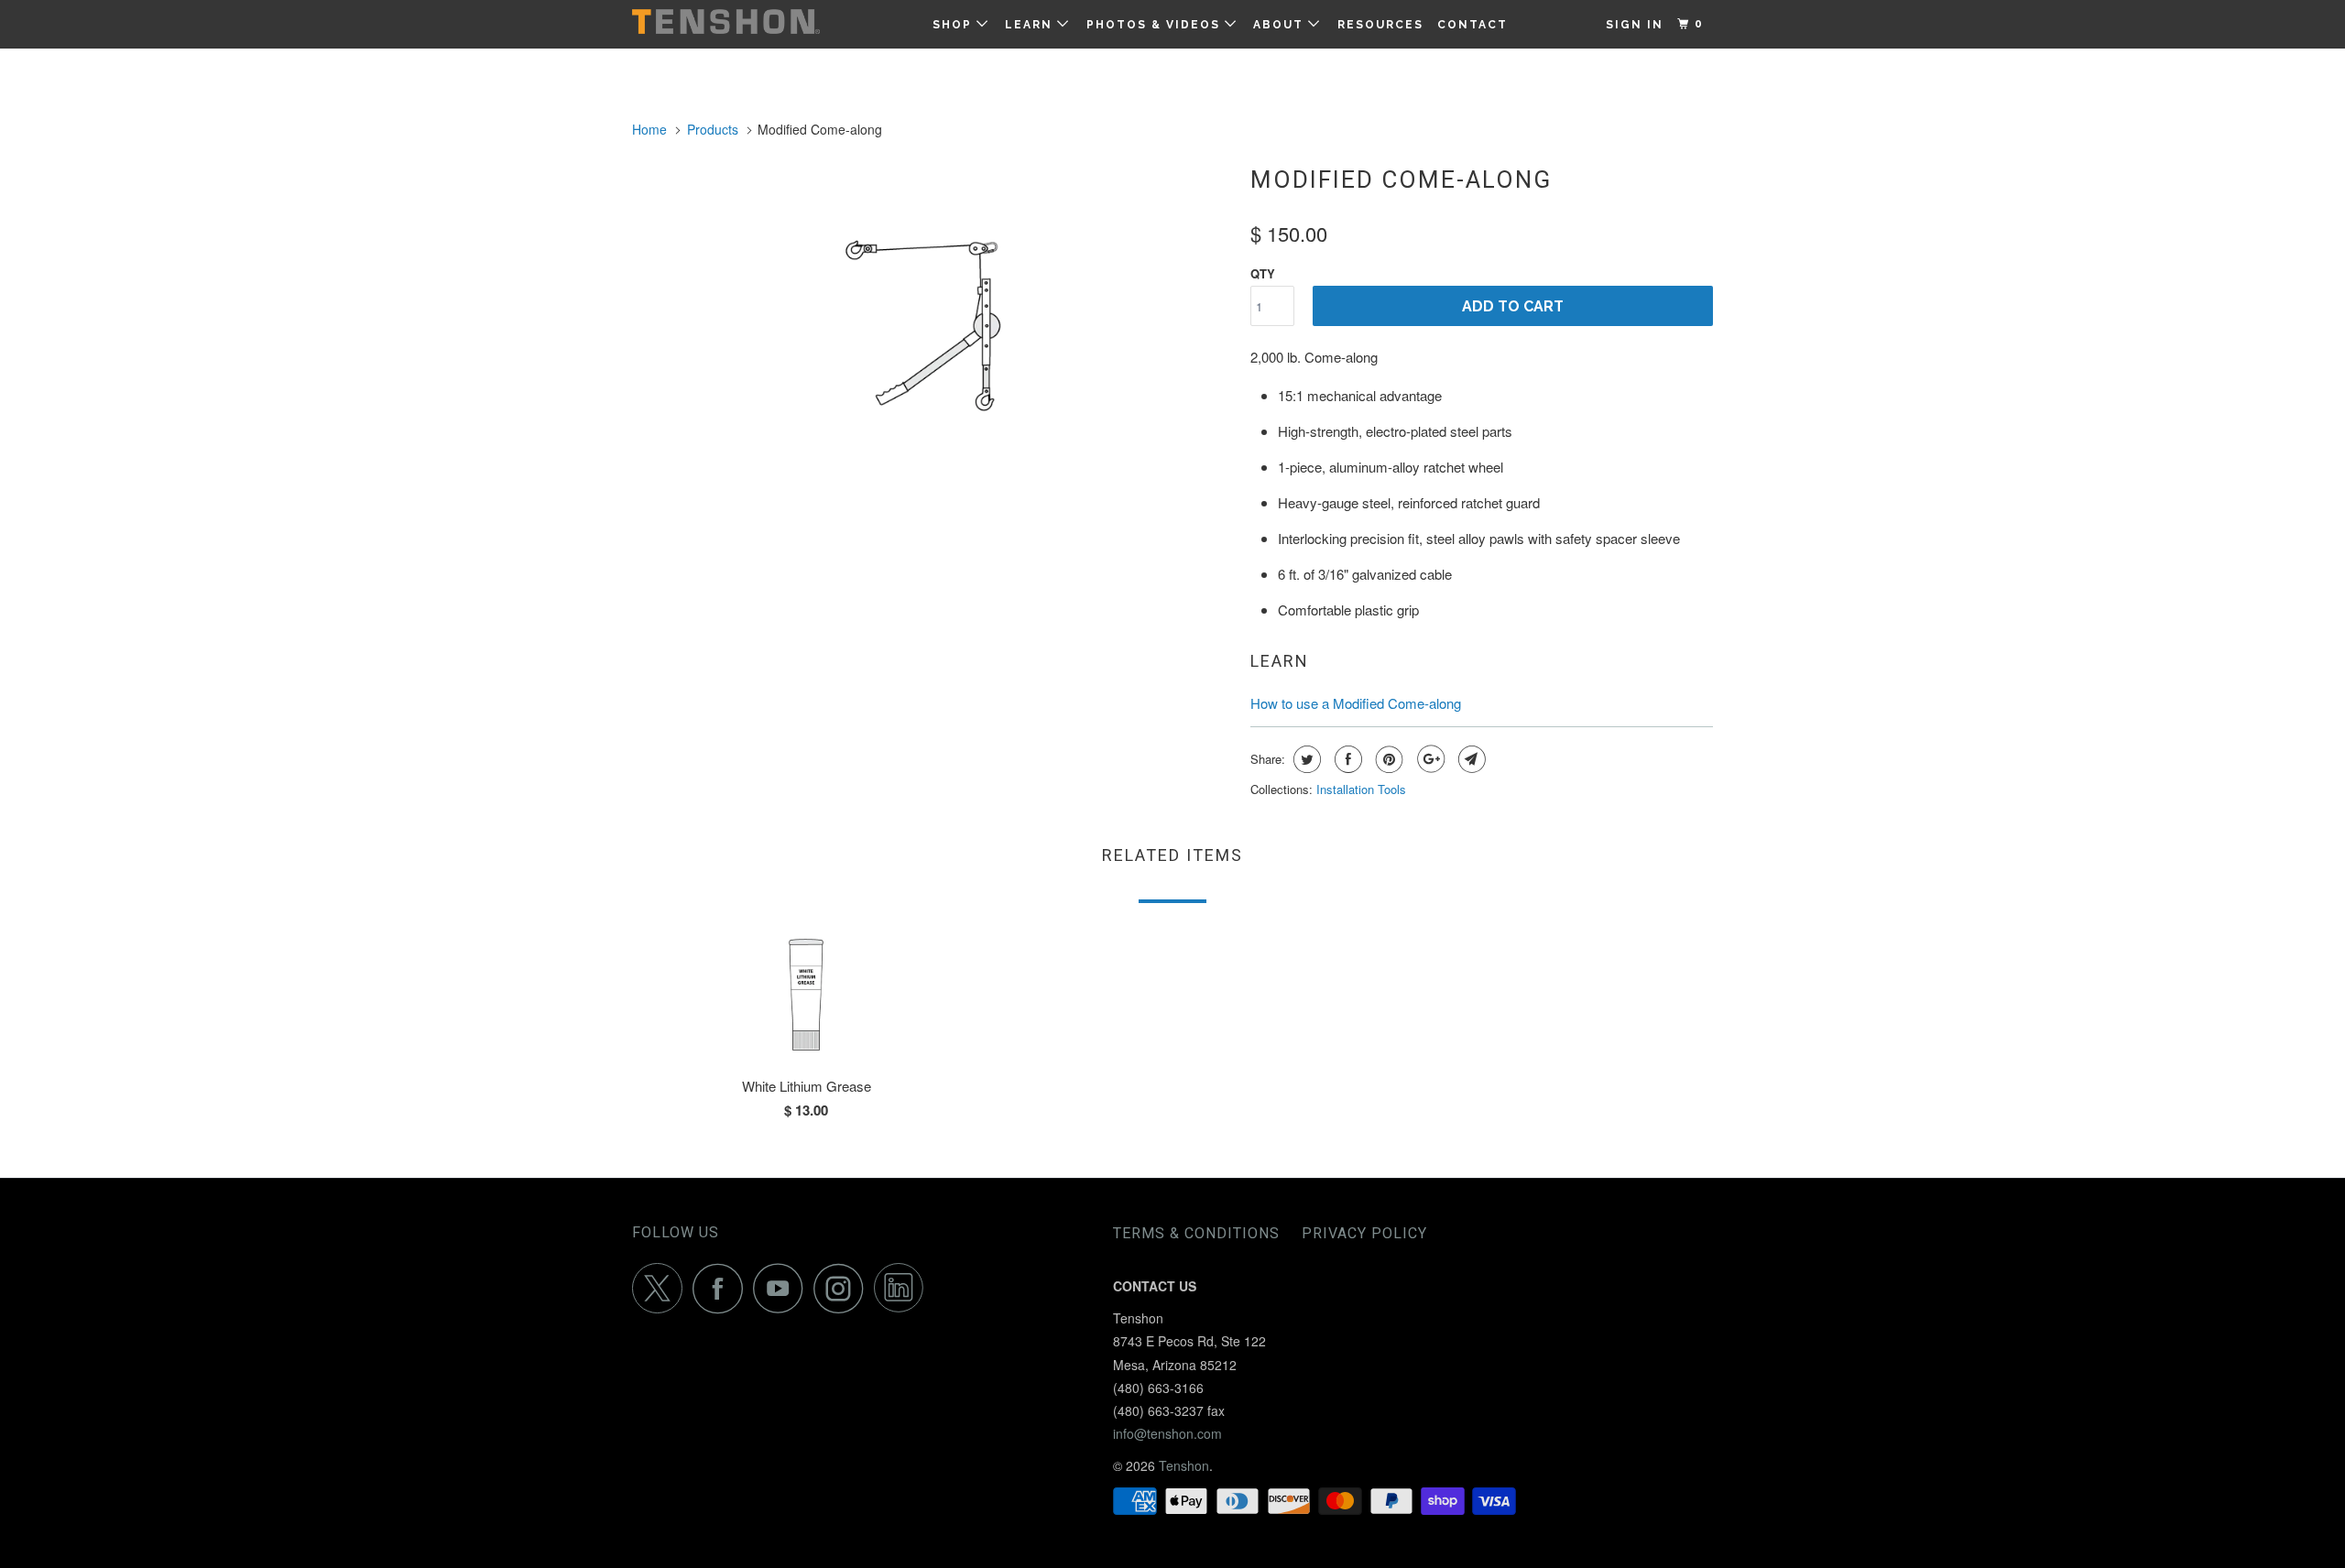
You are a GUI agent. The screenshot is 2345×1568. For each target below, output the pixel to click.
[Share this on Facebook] (1346, 759)
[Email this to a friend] (1470, 759)
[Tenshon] (726, 22)
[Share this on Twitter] (1305, 759)
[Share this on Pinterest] (1387, 759)
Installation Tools (1361, 789)
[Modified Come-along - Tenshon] (932, 304)
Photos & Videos (1156, 25)
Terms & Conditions (1196, 1233)
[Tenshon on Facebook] (723, 1288)
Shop (954, 25)
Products (713, 129)
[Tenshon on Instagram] (844, 1288)
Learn (1031, 25)
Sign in (1635, 25)
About (1281, 25)
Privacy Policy (1364, 1233)
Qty (1263, 273)
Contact (1472, 25)
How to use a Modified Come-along (1356, 703)
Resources (1380, 25)
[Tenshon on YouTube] (783, 1288)
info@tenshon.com (1167, 1433)
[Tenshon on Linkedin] (904, 1288)
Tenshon (1184, 1465)
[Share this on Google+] (1429, 759)
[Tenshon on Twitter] (662, 1288)
